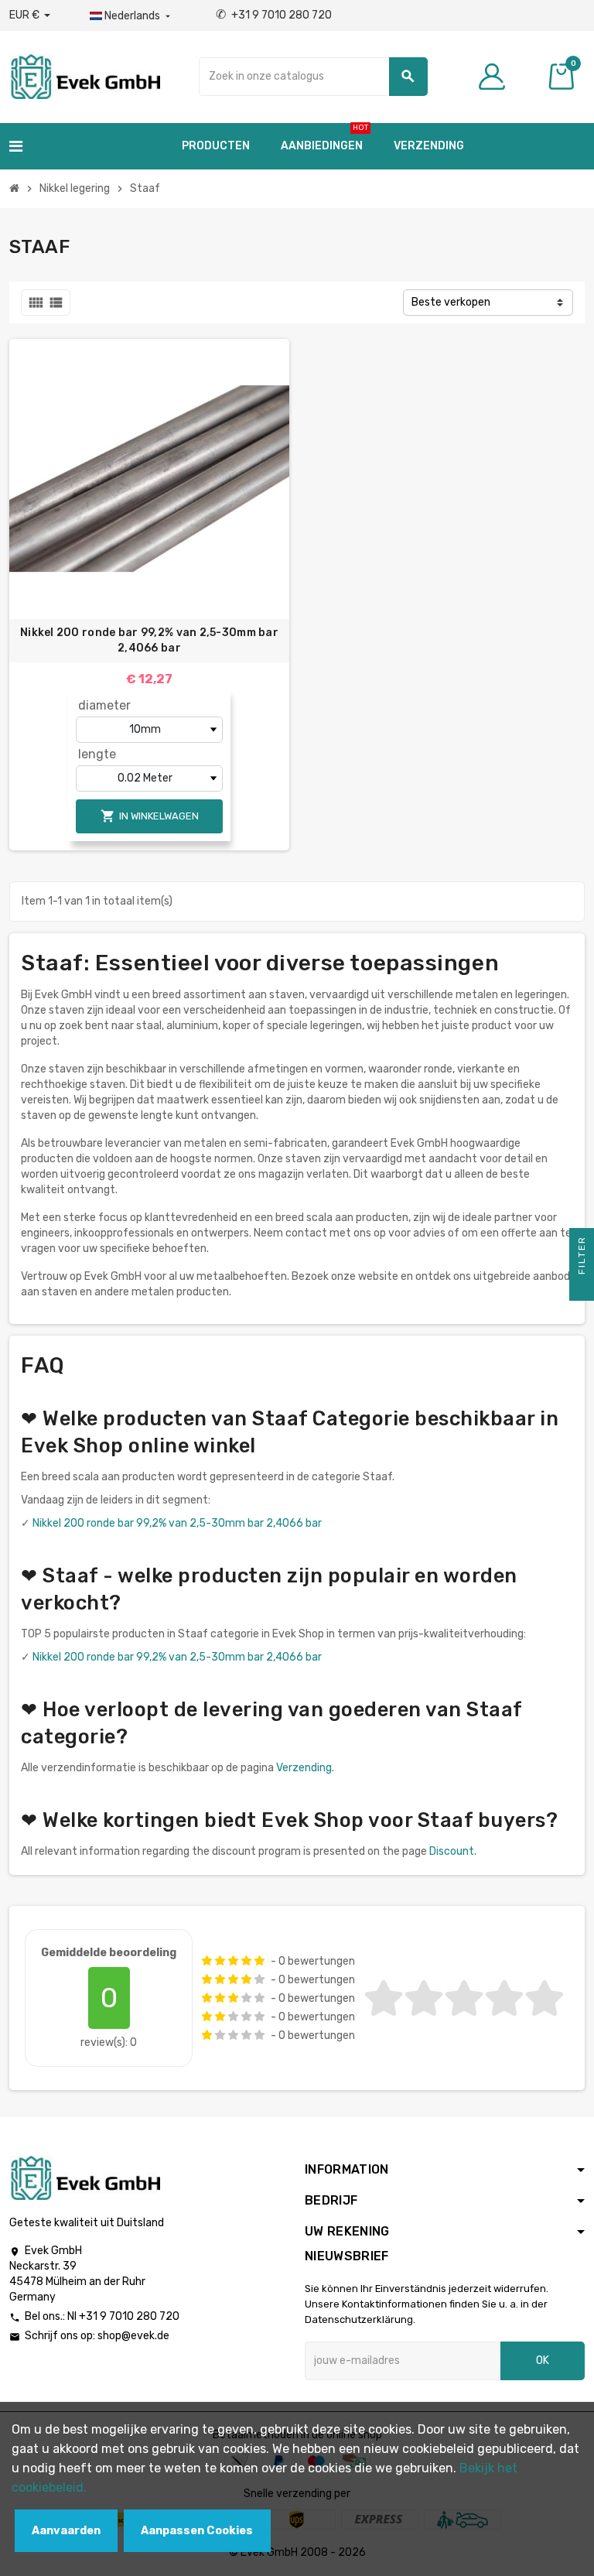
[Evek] (85, 75)
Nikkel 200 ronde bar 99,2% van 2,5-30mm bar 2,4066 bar (149, 640)
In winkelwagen (150, 816)
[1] (207, 1961)
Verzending (304, 1768)
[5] (259, 1961)
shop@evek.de (133, 2336)
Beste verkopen (451, 302)
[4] (246, 1961)
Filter (582, 1257)
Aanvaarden (66, 2531)
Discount (452, 1851)
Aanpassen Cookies (197, 2531)
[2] (220, 1961)
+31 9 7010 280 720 (274, 15)
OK (543, 2360)
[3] (233, 1961)
